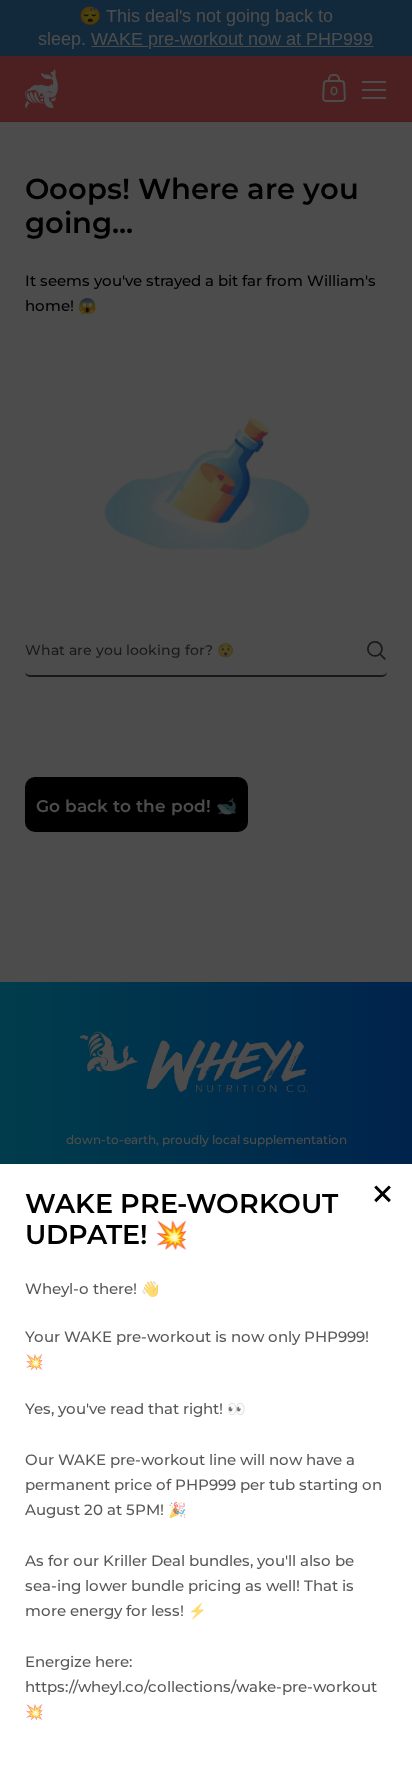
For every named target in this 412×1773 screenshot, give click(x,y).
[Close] (382, 1195)
